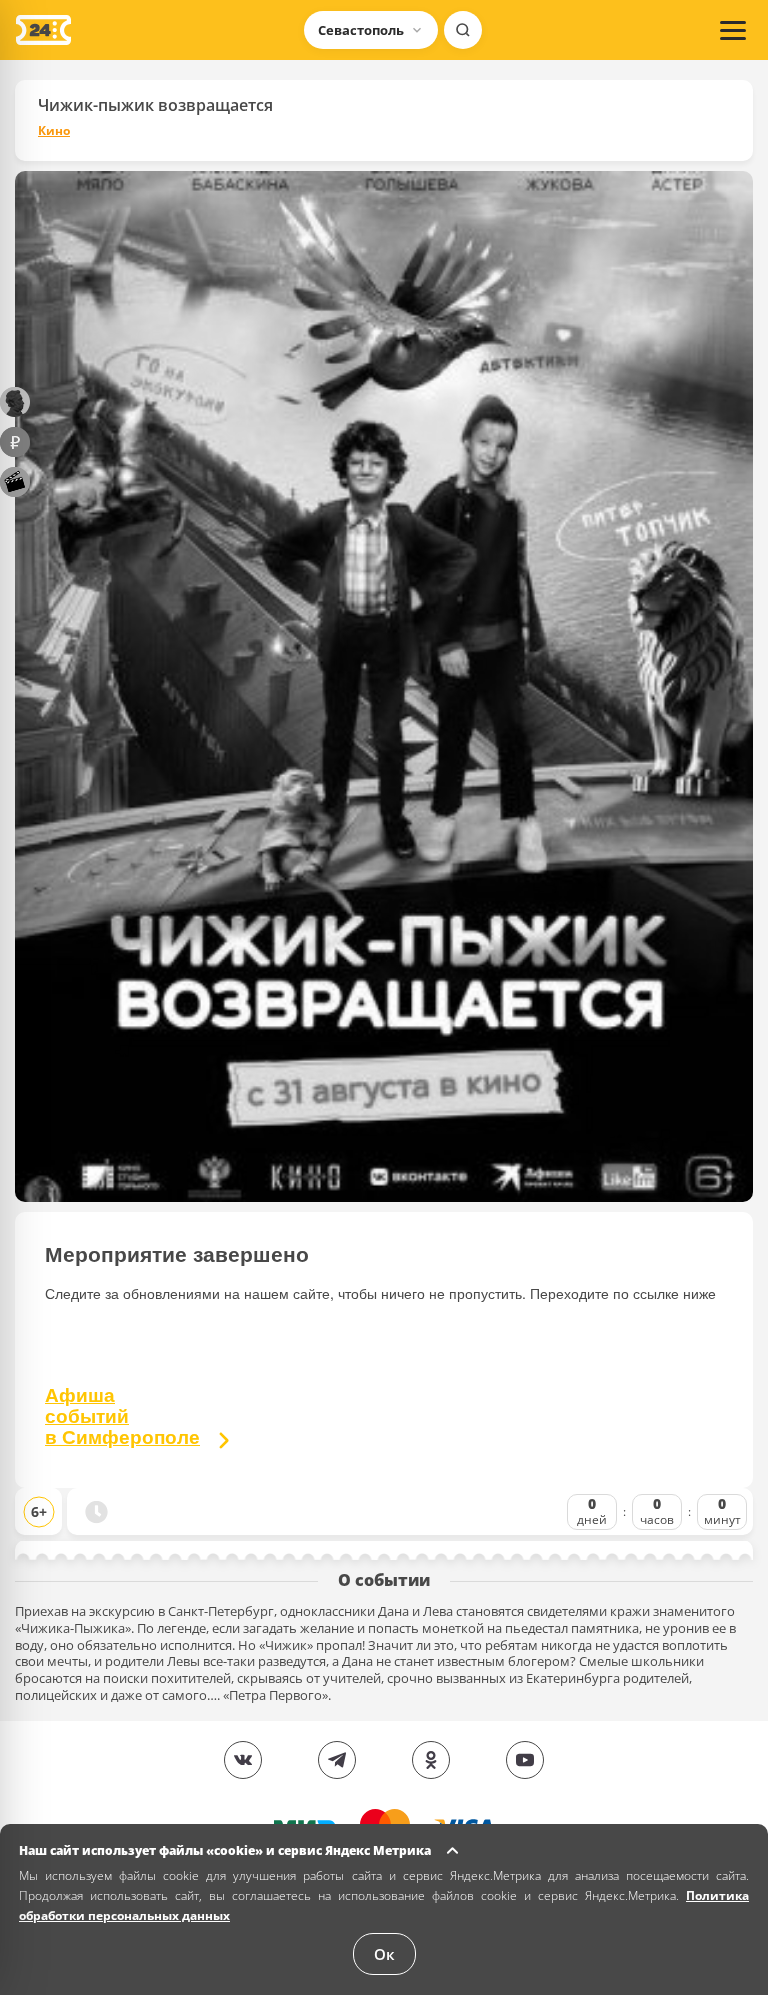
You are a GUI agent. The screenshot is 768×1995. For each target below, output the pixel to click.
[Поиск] (463, 30)
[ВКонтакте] (243, 1760)
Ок (384, 1954)
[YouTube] (525, 1760)
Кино (54, 131)
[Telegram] (337, 1760)
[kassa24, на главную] (43, 30)
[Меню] (733, 30)
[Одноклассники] (431, 1760)
